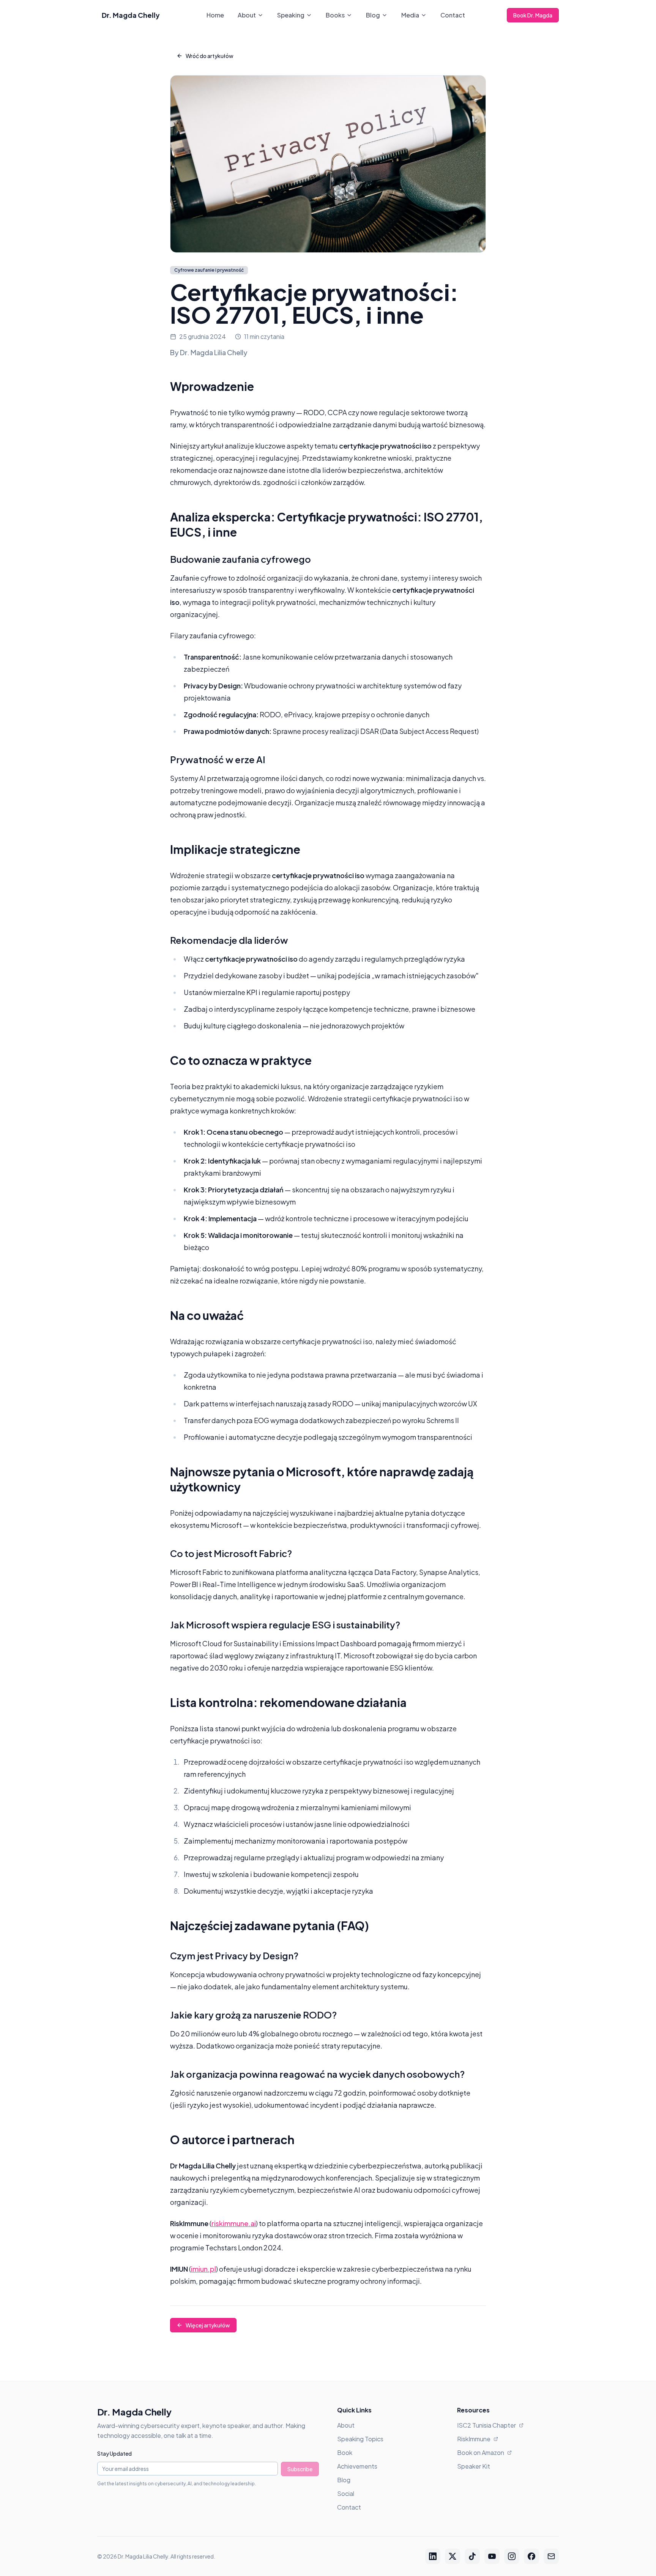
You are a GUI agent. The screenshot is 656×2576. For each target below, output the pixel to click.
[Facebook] (531, 2556)
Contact (453, 15)
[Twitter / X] (453, 2556)
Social (346, 2493)
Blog (373, 15)
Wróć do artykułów (210, 56)
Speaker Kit (474, 2466)
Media (410, 15)
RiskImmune (474, 2439)
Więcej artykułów (208, 2325)
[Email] (551, 2556)
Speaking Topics (360, 2439)
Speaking (291, 15)
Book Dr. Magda (533, 15)
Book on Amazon (481, 2452)
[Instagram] (512, 2556)
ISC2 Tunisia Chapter (486, 2425)
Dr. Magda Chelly (131, 15)
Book (345, 2452)
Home (215, 15)
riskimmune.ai (234, 2223)
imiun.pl (203, 2269)
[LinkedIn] (433, 2556)
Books (335, 15)
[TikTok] (472, 2556)
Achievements (357, 2466)
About (247, 15)
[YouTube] (492, 2556)
